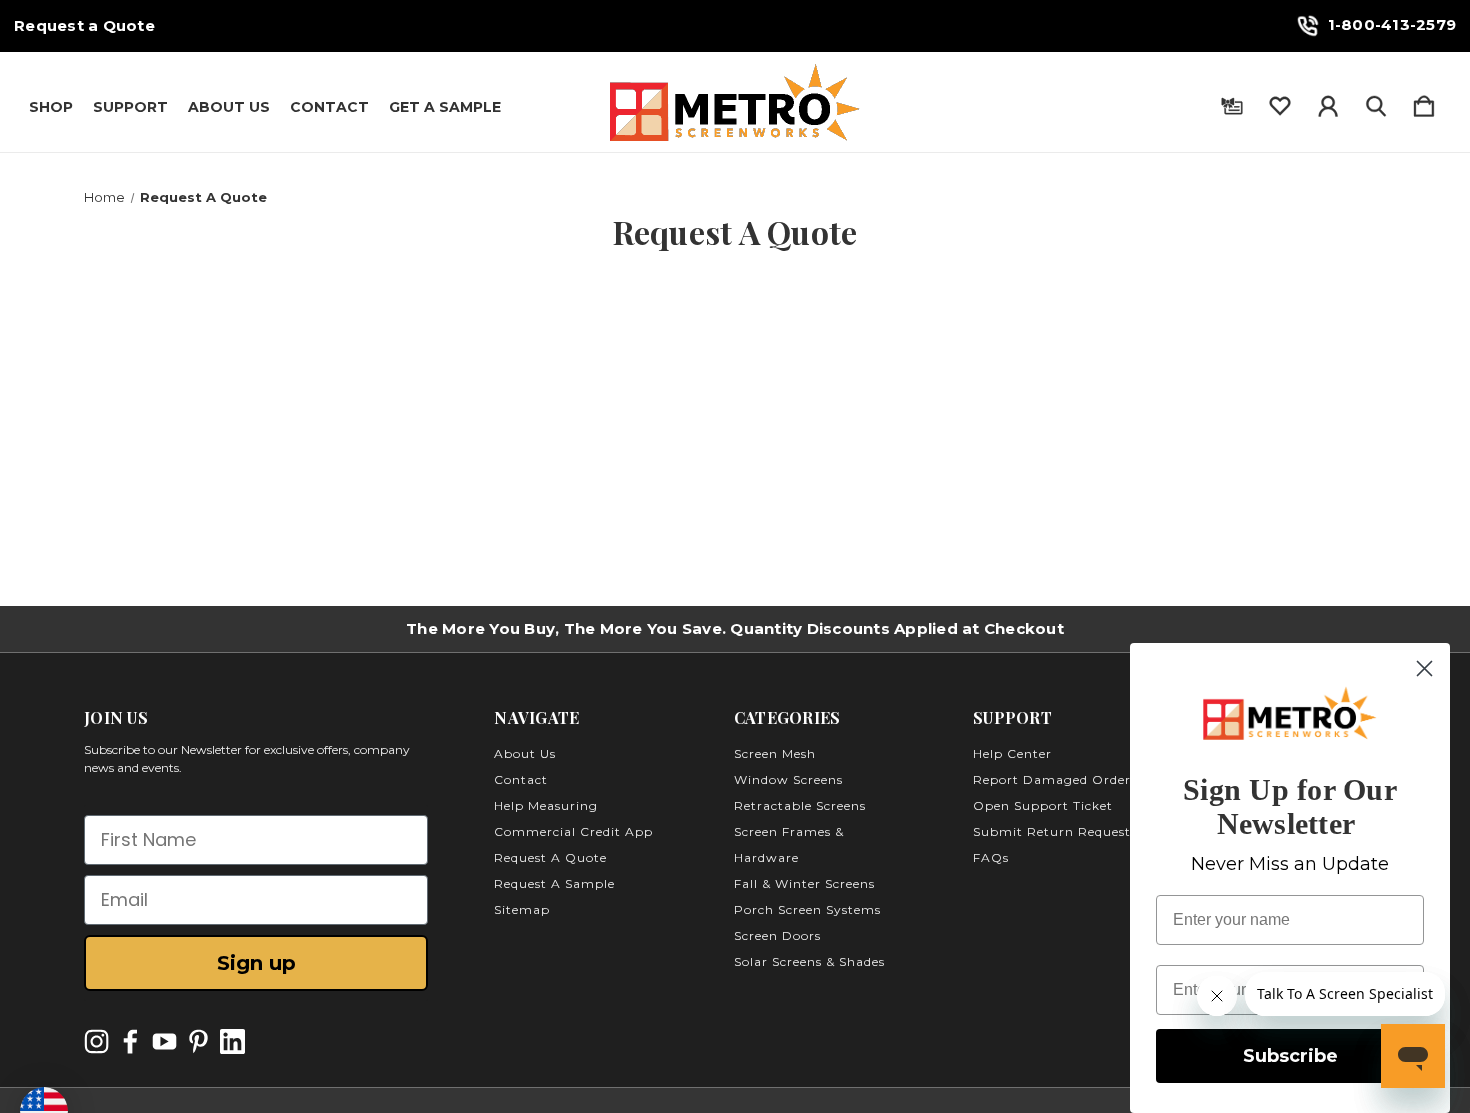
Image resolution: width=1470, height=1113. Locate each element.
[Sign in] (1328, 102)
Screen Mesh (775, 753)
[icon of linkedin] (232, 1041)
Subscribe (1290, 1056)
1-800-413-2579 (1392, 24)
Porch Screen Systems (807, 909)
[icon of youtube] (164, 1041)
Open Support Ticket (1043, 805)
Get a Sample (445, 107)
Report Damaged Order (1052, 779)
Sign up (256, 963)
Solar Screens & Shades (809, 961)
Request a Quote (84, 26)
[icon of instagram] (96, 1041)
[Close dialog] (1424, 668)
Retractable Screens (800, 805)
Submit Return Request (1052, 831)
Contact (329, 107)
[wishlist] (1280, 102)
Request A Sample (554, 883)
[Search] (1376, 102)
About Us (229, 107)
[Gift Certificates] (1232, 102)
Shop (51, 107)
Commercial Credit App (573, 831)
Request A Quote (550, 857)
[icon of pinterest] (198, 1041)
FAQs (991, 857)
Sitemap (522, 909)
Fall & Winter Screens (804, 883)
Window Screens (788, 779)
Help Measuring (546, 805)
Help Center (1012, 753)
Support (130, 107)
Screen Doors (777, 935)
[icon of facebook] (130, 1041)
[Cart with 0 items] (1424, 102)
